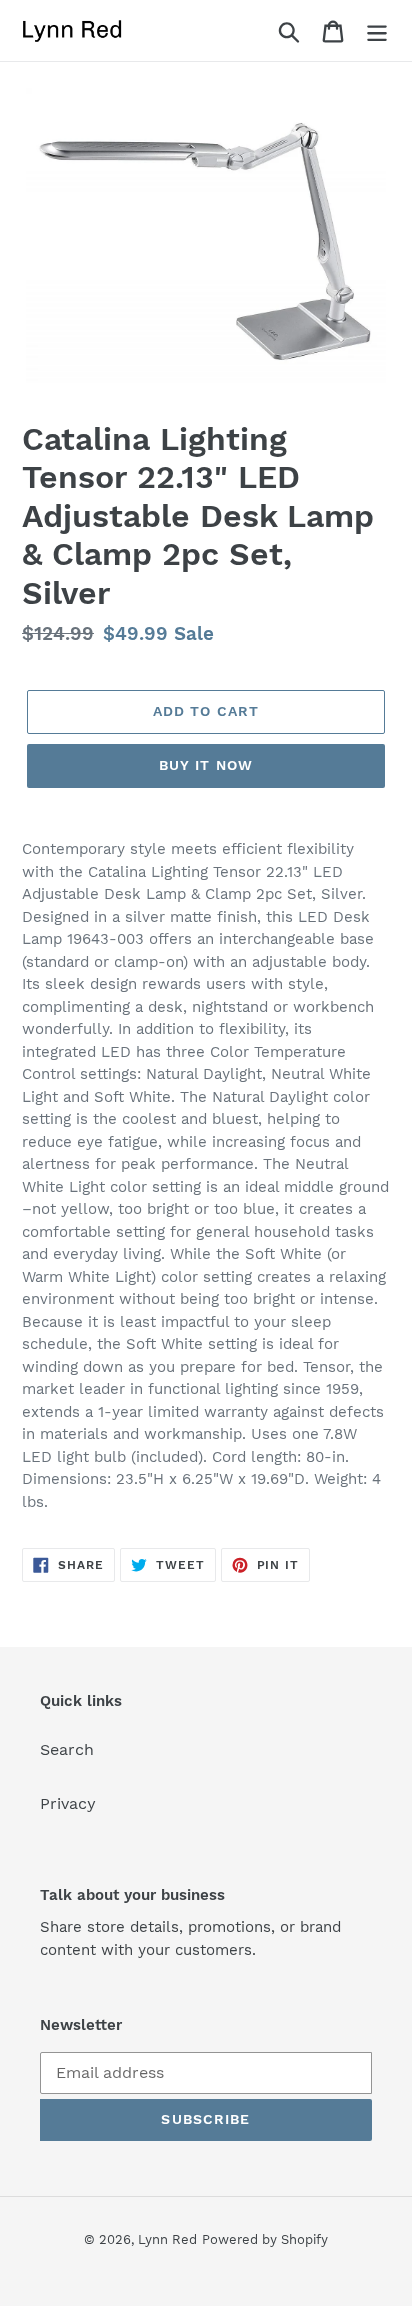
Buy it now (206, 765)
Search (67, 1749)
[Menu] (377, 30)
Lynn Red (167, 2239)
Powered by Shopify (265, 2239)
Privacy (68, 1803)
